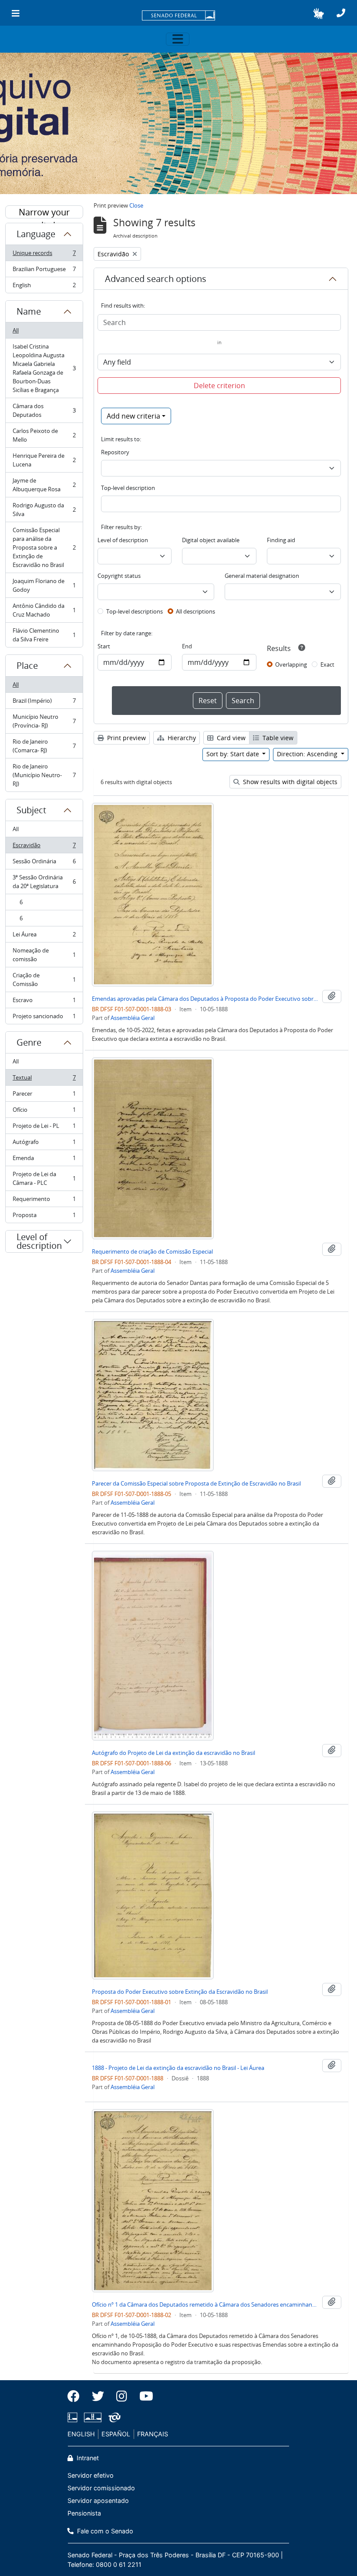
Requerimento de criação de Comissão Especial (152, 1251)
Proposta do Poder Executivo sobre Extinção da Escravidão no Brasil (180, 1992)
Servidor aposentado (98, 2501)
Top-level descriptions (135, 611)
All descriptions (195, 611)
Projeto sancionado (44, 1018)
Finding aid (281, 540)
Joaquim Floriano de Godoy (44, 585)
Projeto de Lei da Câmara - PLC (44, 1178)
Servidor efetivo (91, 2475)
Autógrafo (44, 1144)
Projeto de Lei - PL (44, 1128)
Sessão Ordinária (44, 863)
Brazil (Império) (44, 703)
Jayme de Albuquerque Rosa (44, 485)
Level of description (39, 1241)
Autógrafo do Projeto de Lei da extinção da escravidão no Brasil (173, 1753)
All (16, 330)
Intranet (87, 2458)
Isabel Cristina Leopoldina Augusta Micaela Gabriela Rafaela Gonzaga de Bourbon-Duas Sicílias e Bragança (44, 368)
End (187, 646)
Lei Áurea (44, 936)
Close (136, 205)
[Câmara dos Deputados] (74, 2417)
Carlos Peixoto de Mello (44, 435)
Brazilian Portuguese (44, 271)
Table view (277, 738)
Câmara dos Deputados (44, 410)
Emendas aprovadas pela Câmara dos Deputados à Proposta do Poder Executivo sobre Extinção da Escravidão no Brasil (205, 999)
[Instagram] (122, 2396)
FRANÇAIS (153, 2434)
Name (29, 311)
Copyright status (119, 576)
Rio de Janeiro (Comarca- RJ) (44, 746)
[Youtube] (143, 2396)
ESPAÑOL (116, 2434)
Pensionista (84, 2513)
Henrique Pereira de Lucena (44, 460)
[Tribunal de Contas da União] (113, 2417)
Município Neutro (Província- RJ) (44, 721)
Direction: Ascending (308, 754)
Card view (230, 738)
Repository (115, 452)
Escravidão (44, 847)
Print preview (126, 738)
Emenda (44, 1160)
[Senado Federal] (178, 16)
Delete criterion (219, 386)
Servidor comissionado (101, 2488)
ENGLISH (81, 2434)
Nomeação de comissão (44, 955)
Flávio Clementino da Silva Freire (44, 635)
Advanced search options (156, 279)
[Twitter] (98, 2396)
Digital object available (211, 540)
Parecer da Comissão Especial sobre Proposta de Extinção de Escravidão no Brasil (196, 1483)
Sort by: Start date (234, 754)
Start (104, 646)
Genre (29, 1042)
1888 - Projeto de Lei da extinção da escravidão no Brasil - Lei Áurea (178, 2068)
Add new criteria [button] (133, 416)
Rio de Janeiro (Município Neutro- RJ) (44, 775)
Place (27, 666)
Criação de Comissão (44, 979)
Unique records (44, 255)
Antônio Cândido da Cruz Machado (44, 610)
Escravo (44, 1002)
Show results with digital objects (289, 782)
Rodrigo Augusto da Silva (44, 510)
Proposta (44, 1217)
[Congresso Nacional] (93, 2417)
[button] (318, 13)
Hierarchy (181, 738)
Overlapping (291, 664)
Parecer (44, 1096)
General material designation (262, 576)
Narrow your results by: (44, 212)
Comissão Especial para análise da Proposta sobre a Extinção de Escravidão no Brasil (44, 547)
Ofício (44, 1112)
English (44, 287)
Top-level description (128, 488)
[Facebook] (77, 2396)
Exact (327, 664)
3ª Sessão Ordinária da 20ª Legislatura (44, 882)
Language (36, 234)
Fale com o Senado (104, 2531)
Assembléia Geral (133, 1018)
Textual (44, 1080)
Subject (31, 810)
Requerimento (44, 1201)
